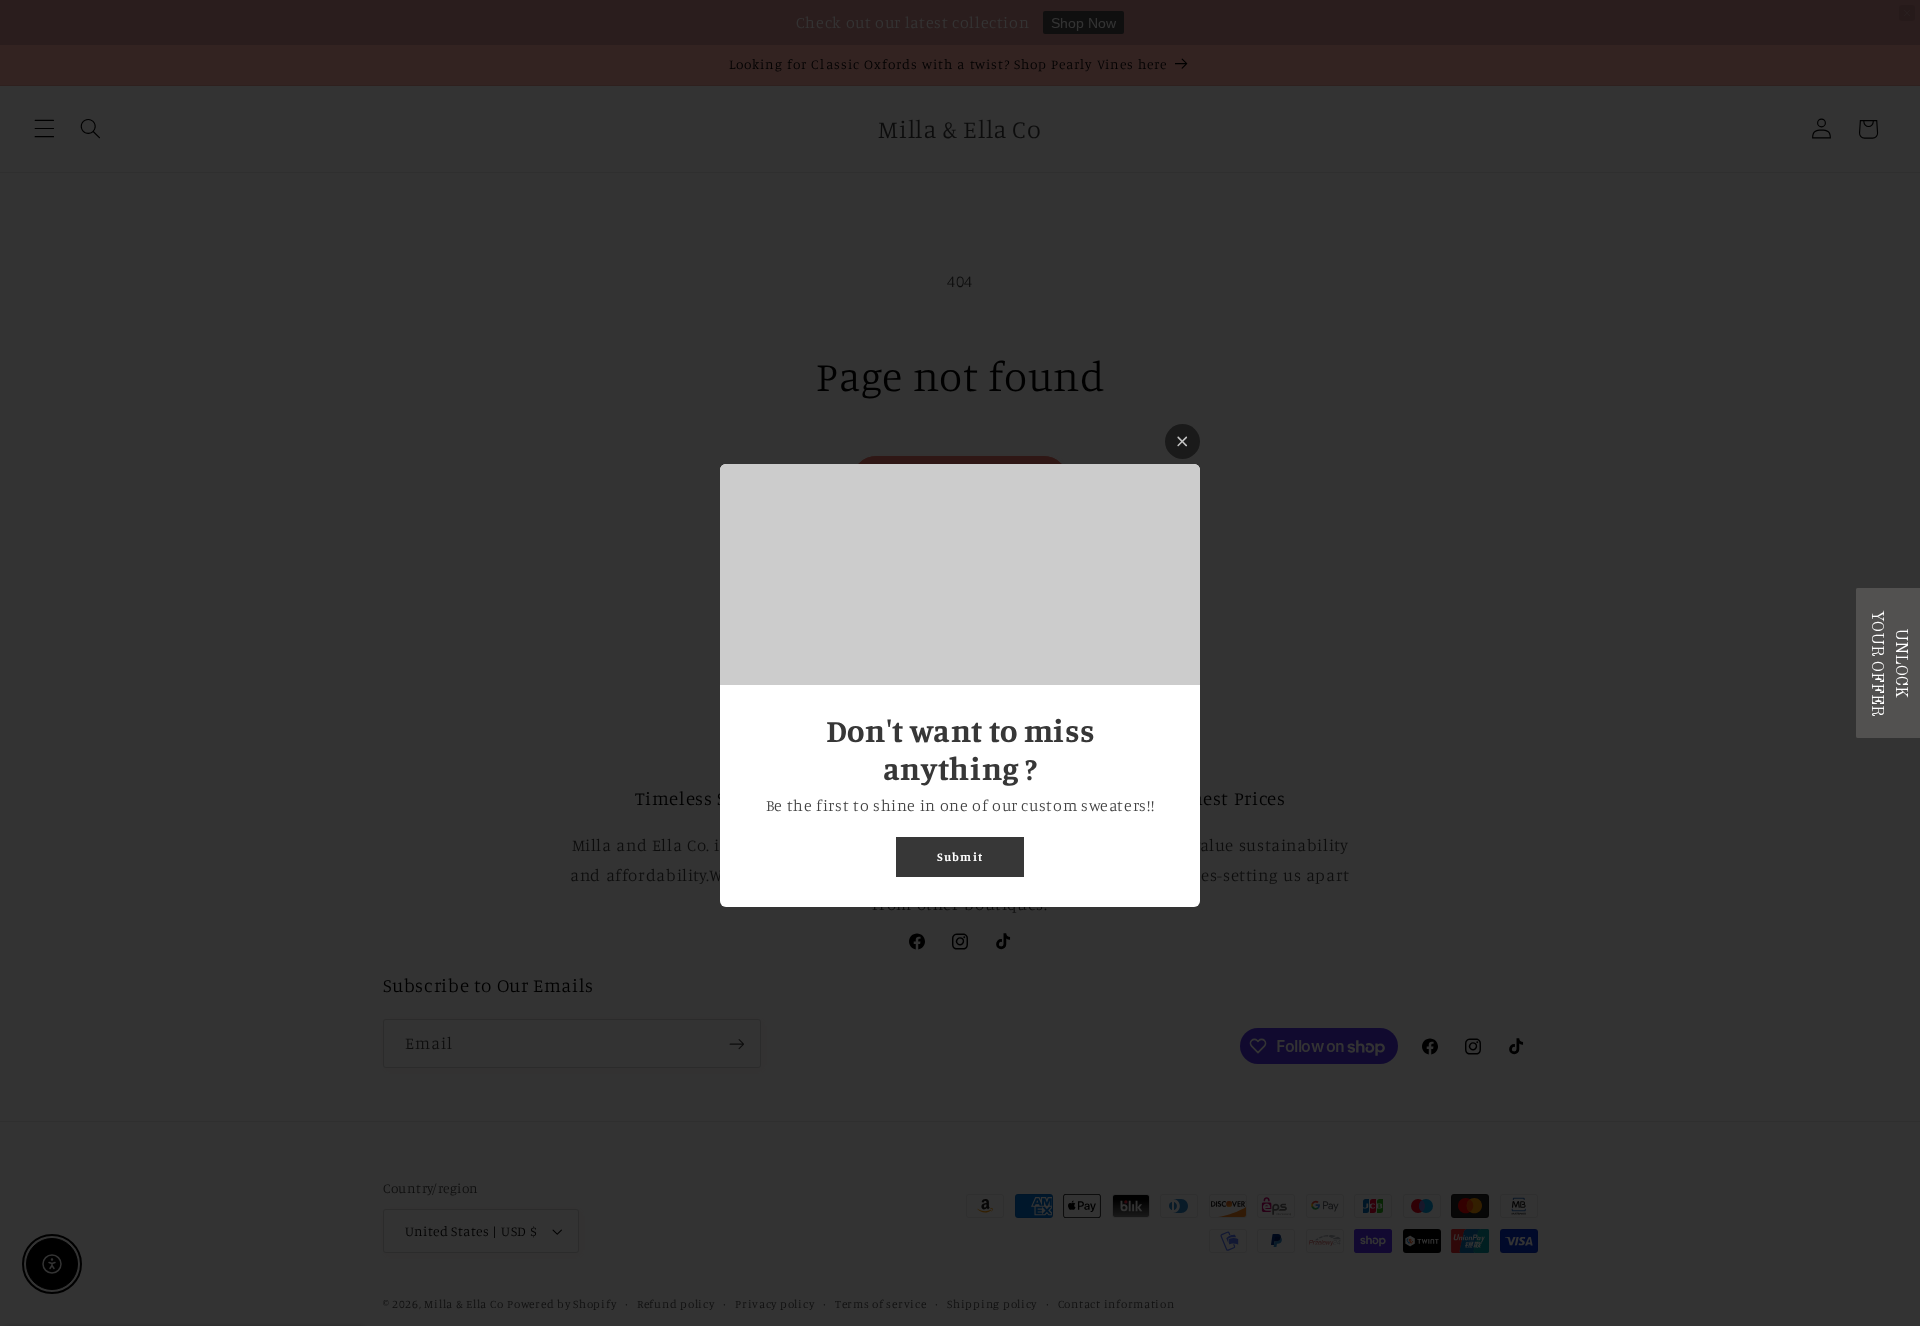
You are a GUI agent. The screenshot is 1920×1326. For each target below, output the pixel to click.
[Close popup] (1182, 441)
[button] (1888, 663)
